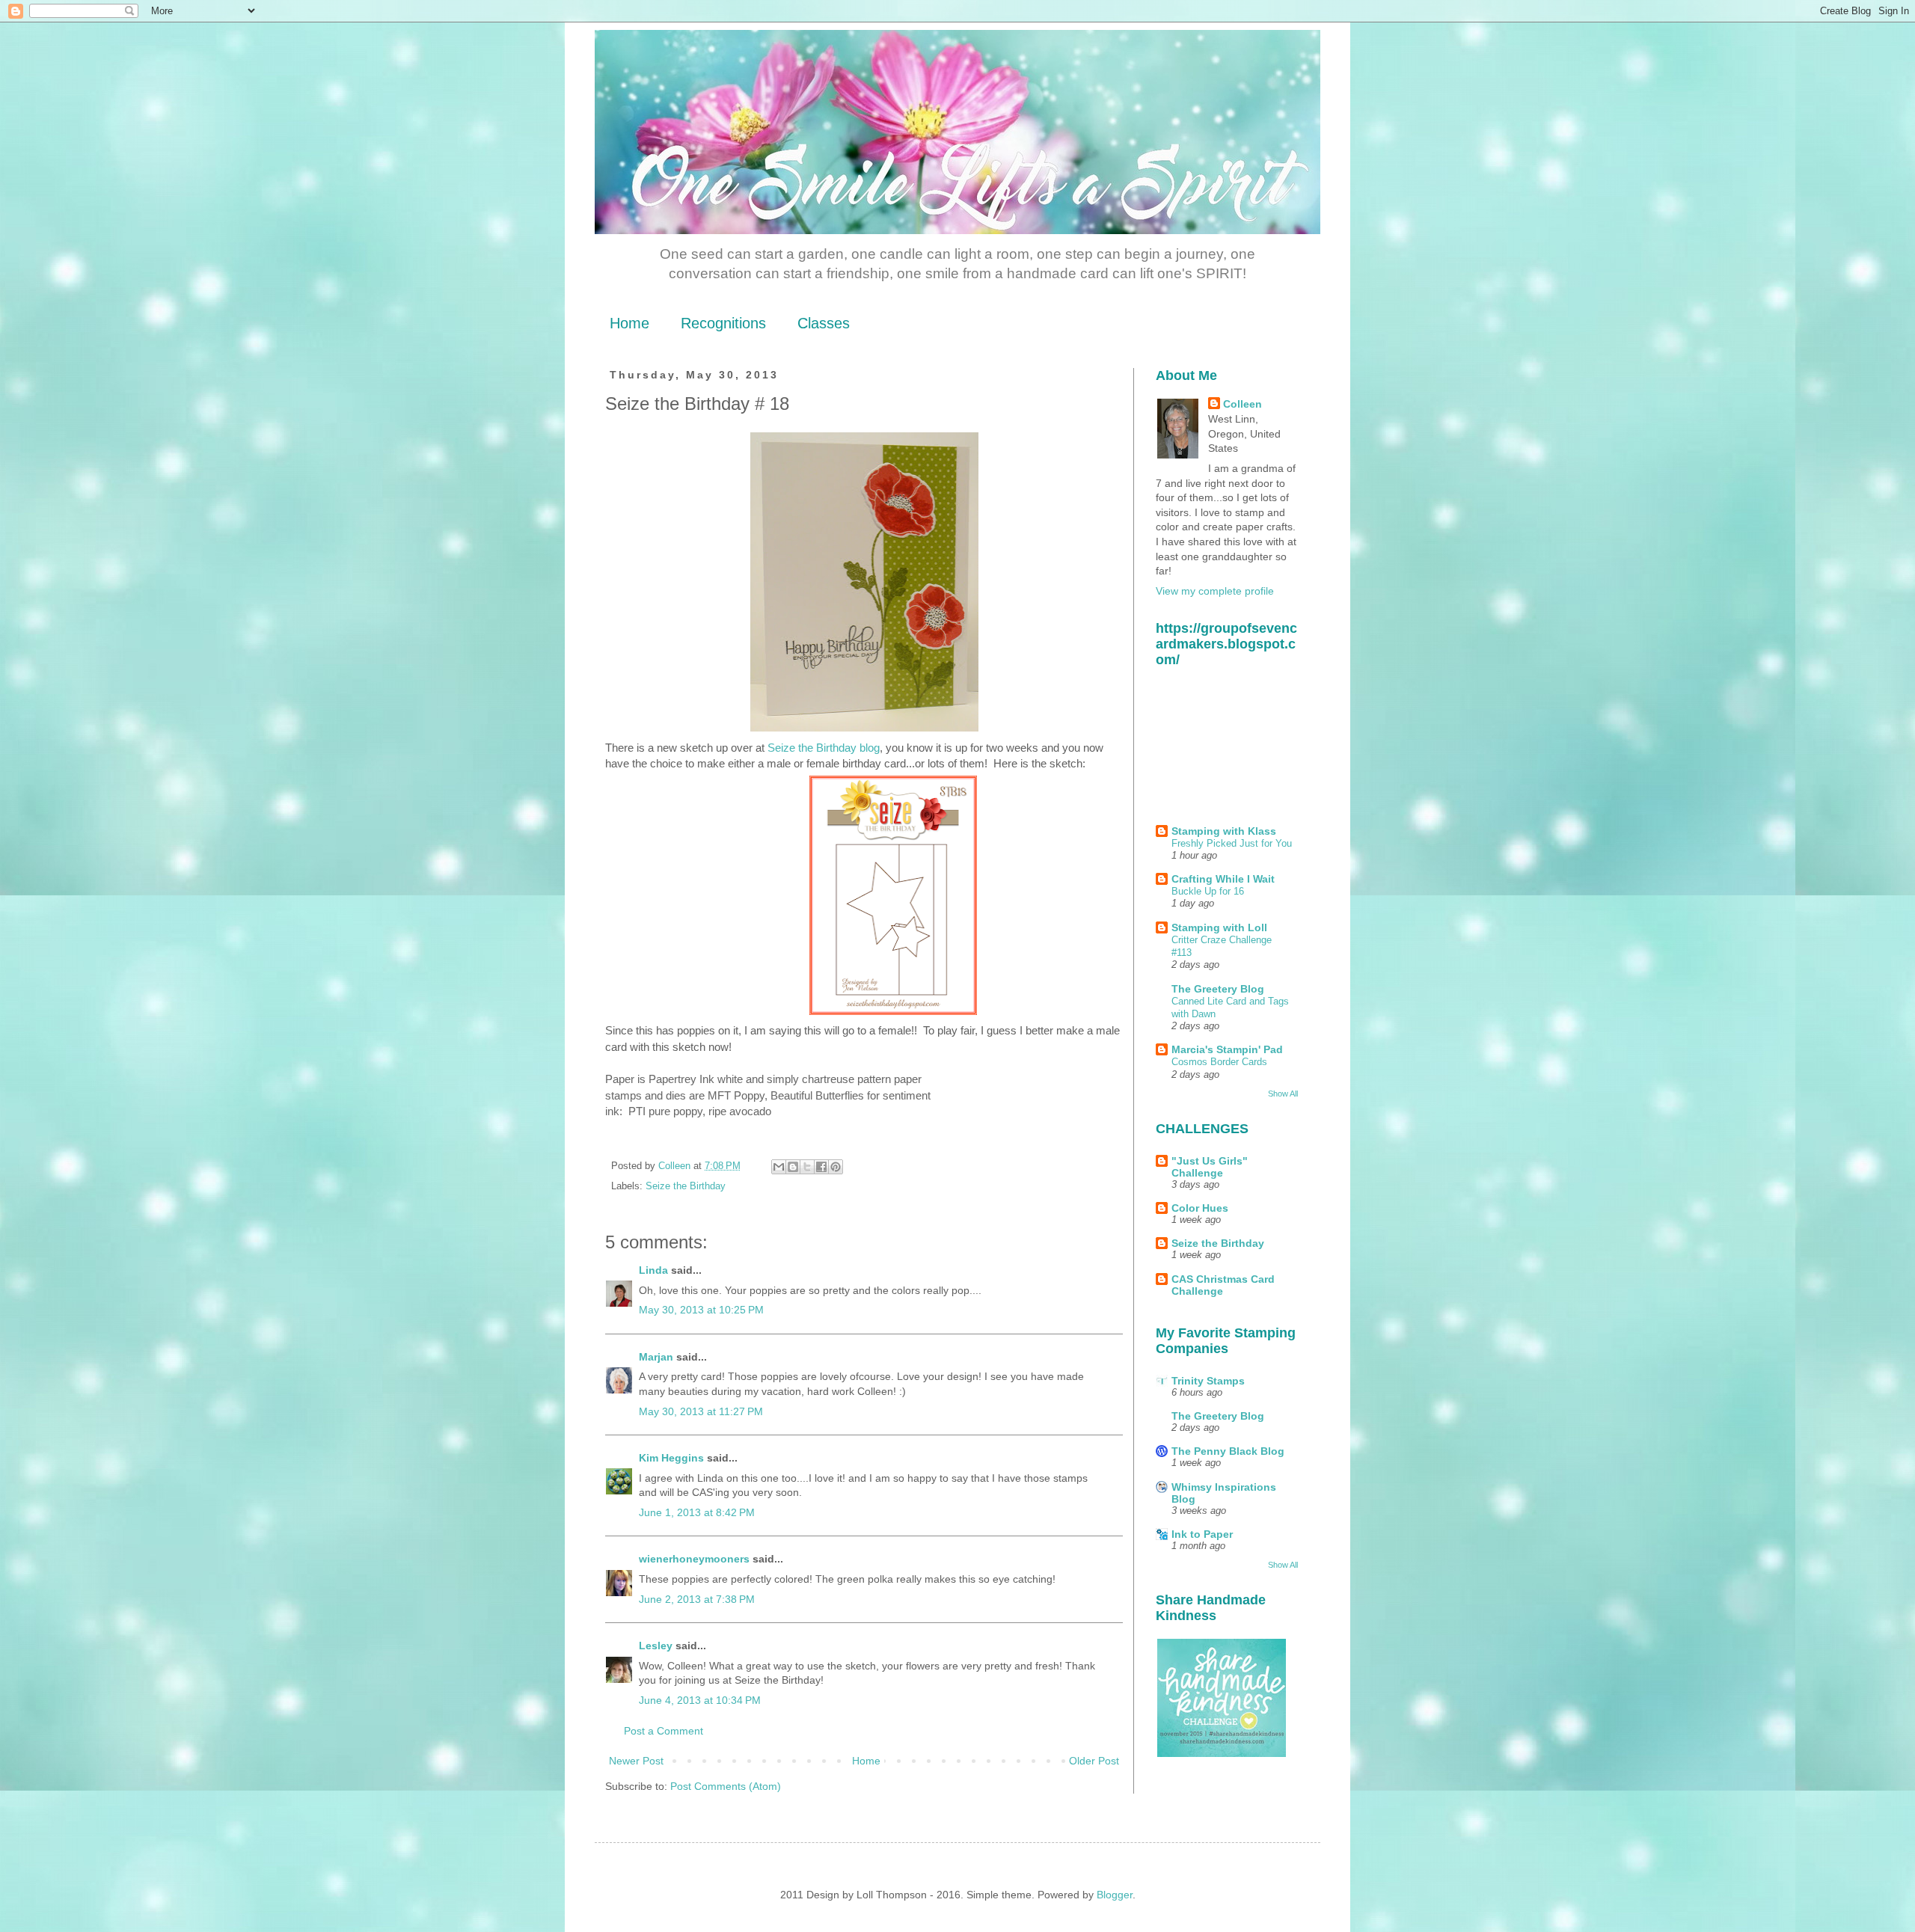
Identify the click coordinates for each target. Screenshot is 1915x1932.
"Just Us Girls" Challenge (1210, 1167)
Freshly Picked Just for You (1232, 843)
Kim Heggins (671, 1458)
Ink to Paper (1202, 1534)
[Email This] (779, 1167)
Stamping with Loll (1219, 927)
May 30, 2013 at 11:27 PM (701, 1411)
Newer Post (636, 1761)
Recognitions (723, 323)
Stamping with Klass (1224, 831)
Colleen (1243, 404)
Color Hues (1200, 1208)
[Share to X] (807, 1167)
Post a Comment (664, 1731)
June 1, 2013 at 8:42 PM (697, 1512)
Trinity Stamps (1208, 1381)
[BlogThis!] (793, 1167)
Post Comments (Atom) (726, 1786)
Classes (824, 323)
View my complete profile (1215, 591)
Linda (653, 1270)
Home (629, 323)
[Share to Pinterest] (836, 1167)
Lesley (657, 1646)
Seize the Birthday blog (824, 748)
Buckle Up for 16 (1208, 891)
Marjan (658, 1357)
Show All (1283, 1094)
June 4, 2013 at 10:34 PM (700, 1700)
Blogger (1115, 1895)
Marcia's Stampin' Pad (1227, 1049)
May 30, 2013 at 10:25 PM (701, 1310)
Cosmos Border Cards (1219, 1062)
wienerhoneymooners (694, 1559)
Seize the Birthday (686, 1186)
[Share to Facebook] (821, 1167)
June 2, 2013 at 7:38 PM (697, 1599)
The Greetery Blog (1218, 989)
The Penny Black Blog (1228, 1451)
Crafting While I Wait (1223, 879)
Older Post (1094, 1761)
